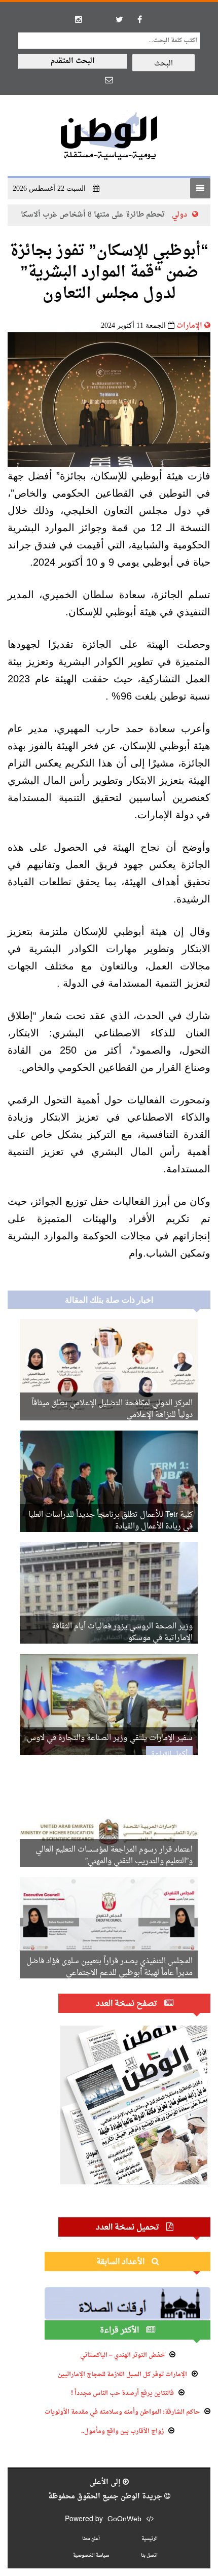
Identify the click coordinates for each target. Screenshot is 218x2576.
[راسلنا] (109, 80)
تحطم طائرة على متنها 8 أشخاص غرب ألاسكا (141, 215)
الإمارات (189, 326)
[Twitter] (119, 19)
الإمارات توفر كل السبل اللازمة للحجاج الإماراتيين (122, 2375)
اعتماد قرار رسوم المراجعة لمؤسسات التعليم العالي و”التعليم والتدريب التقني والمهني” (114, 1856)
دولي (25, 215)
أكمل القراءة (169, 1754)
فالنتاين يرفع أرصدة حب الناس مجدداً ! (122, 2393)
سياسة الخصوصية (91, 2555)
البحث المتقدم (73, 61)
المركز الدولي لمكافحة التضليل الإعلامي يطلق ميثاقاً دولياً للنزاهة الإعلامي (112, 1409)
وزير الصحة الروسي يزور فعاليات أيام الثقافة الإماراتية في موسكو (122, 1632)
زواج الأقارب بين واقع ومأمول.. (122, 2431)
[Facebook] (139, 19)
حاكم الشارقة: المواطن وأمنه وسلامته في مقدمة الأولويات (122, 2412)
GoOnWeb (124, 2519)
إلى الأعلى (106, 2482)
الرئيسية (150, 2539)
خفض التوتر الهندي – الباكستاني (122, 2355)
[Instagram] (79, 19)
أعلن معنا (91, 2539)
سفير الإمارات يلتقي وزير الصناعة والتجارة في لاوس (110, 1738)
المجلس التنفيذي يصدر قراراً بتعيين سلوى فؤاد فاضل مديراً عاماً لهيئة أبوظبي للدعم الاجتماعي (110, 1967)
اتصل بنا (149, 2555)
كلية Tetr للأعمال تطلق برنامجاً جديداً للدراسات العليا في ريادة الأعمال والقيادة (111, 1521)
